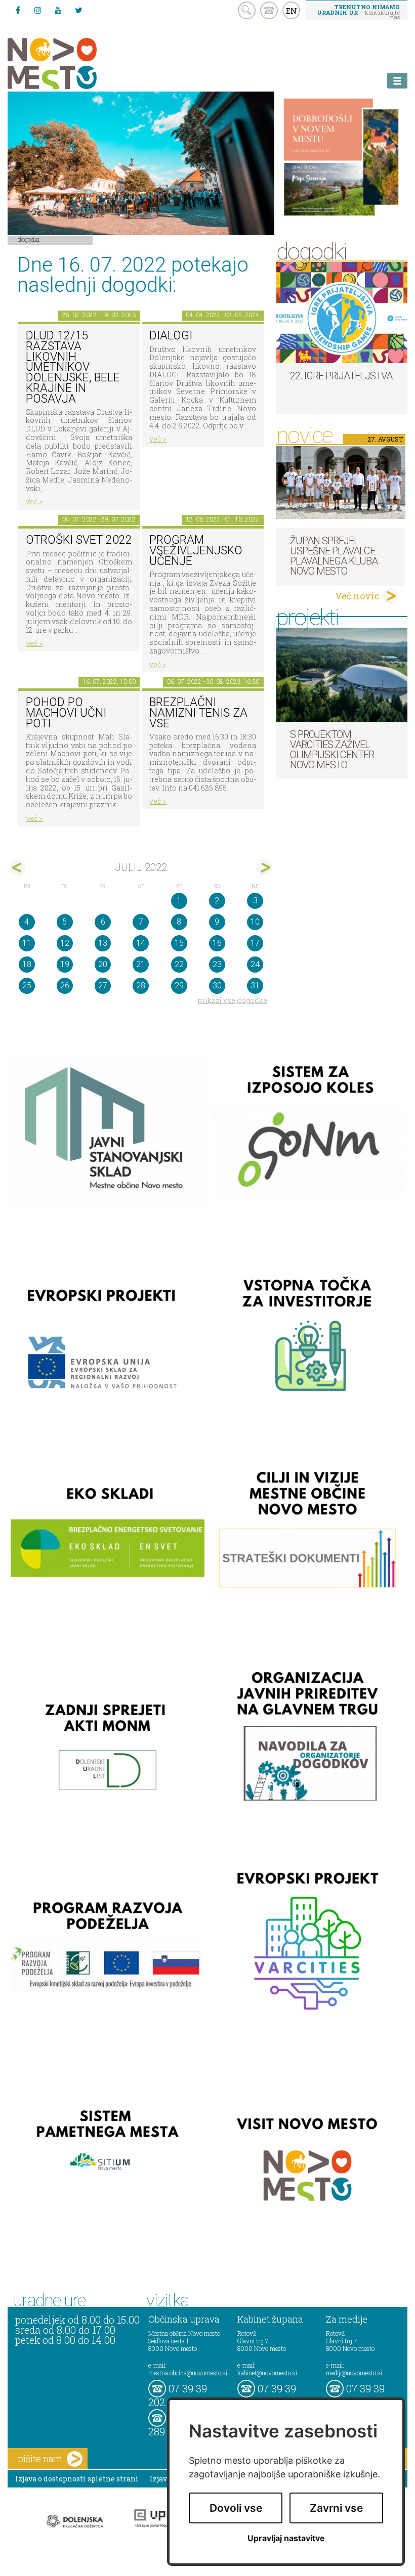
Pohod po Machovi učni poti (66, 713)
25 (27, 986)
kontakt (269, 10)
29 (179, 986)
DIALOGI (171, 336)
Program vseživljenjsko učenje (196, 550)
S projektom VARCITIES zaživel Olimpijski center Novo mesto (332, 750)
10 (255, 922)
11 (27, 943)
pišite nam (40, 2459)
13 (103, 943)
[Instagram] (38, 10)
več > (34, 501)
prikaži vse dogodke (233, 1000)
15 (179, 943)
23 (217, 964)
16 (217, 943)
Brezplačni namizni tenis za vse (198, 713)
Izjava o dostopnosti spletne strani (77, 2479)
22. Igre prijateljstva (341, 376)
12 (65, 943)
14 (141, 943)
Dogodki (29, 239)
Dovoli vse (236, 2508)
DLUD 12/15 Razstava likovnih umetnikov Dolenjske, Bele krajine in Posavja (73, 367)
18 (27, 964)
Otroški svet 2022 (79, 540)
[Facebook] (18, 10)
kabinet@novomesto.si (267, 2373)
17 (255, 943)
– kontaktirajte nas (358, 12)
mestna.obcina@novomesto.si (188, 2373)
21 (141, 964)
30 (217, 986)
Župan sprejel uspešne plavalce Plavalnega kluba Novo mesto (334, 556)
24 (255, 964)
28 (141, 986)
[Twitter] (78, 10)
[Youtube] (58, 10)
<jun (17, 868)
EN (292, 11)
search (247, 10)
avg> (264, 868)
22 (179, 964)
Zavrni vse (336, 2508)
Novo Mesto (76, 63)
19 (65, 964)
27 (103, 986)
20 (103, 964)
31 (255, 986)
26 (65, 986)
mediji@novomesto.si (354, 2373)
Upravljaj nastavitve (286, 2538)
